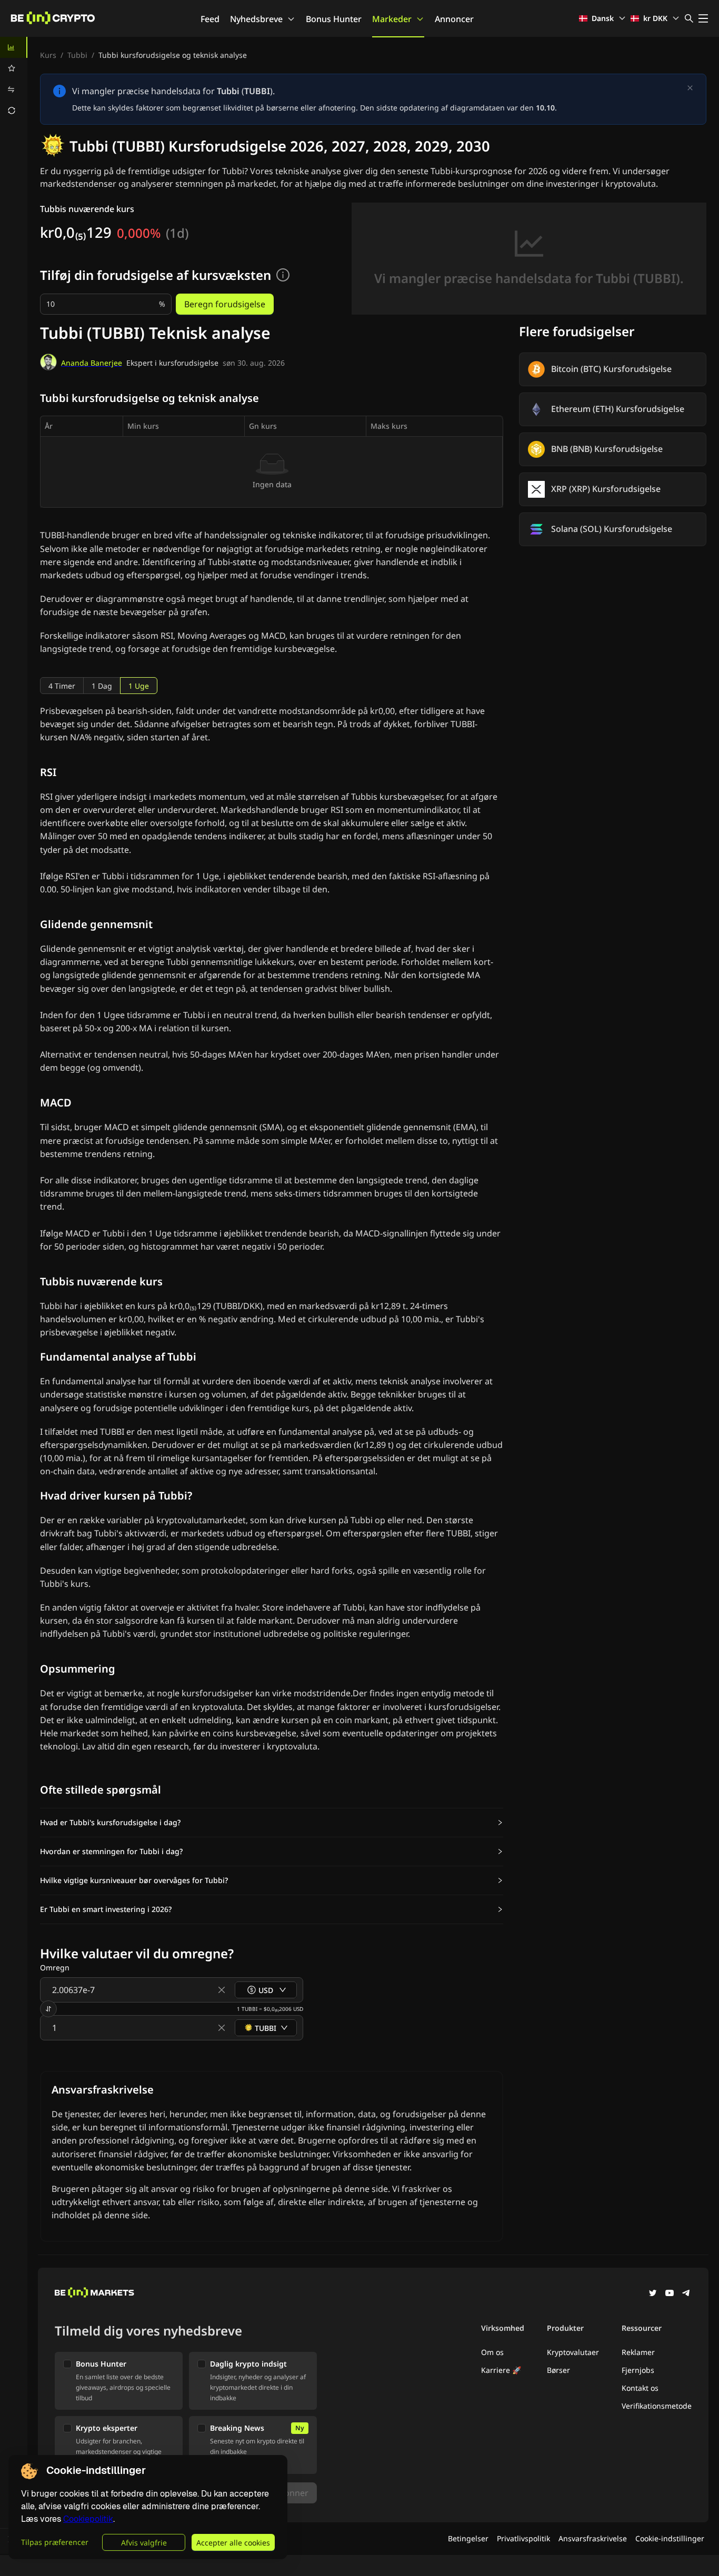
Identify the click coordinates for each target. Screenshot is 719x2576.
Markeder (392, 19)
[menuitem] (14, 47)
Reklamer (638, 2352)
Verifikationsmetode (657, 2406)
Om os (492, 2352)
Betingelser (468, 2538)
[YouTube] (670, 2294)
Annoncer (454, 19)
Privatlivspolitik (523, 2538)
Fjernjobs (638, 2370)
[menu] (14, 79)
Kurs (48, 55)
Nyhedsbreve (256, 19)
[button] (272, 1823)
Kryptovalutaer (573, 2352)
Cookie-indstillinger (670, 2538)
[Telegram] (686, 2294)
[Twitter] (653, 2294)
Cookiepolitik (88, 2519)
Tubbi (77, 55)
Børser (558, 2370)
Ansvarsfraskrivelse (593, 2538)
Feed (210, 19)
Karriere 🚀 (501, 2370)
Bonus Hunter (334, 19)
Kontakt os (640, 2388)
